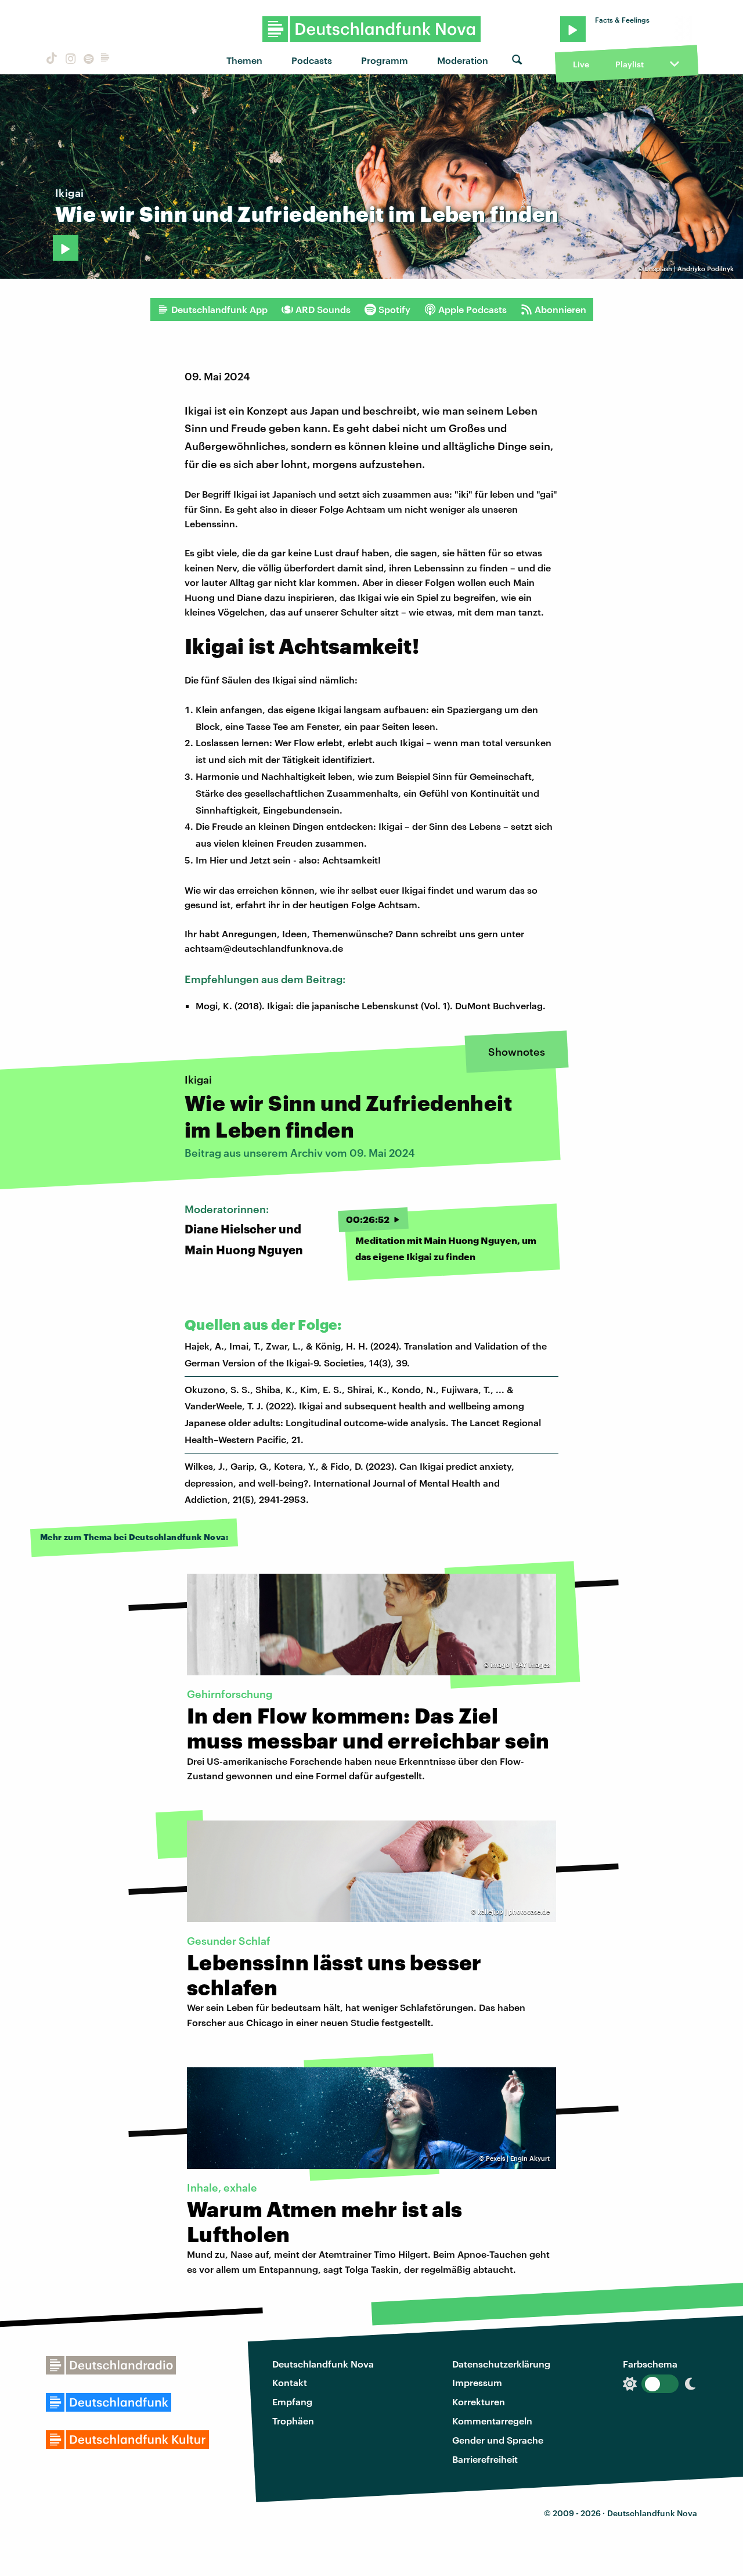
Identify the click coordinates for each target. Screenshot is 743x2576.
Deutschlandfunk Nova (323, 2364)
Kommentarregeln (492, 2421)
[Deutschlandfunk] (105, 60)
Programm (385, 60)
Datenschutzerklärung (501, 2364)
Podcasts (312, 60)
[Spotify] (88, 60)
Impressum (477, 2382)
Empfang (292, 2401)
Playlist (630, 64)
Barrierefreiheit (485, 2459)
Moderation (463, 60)
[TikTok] (51, 60)
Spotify (394, 309)
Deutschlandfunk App (219, 309)
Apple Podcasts (473, 309)
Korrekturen (479, 2401)
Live (581, 64)
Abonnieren (560, 309)
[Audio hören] (66, 248)
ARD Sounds (323, 309)
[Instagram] (69, 60)
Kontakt (290, 2382)
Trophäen (293, 2421)
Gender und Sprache (498, 2440)
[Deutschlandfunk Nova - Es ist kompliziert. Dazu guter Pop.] (372, 29)
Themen (244, 60)
